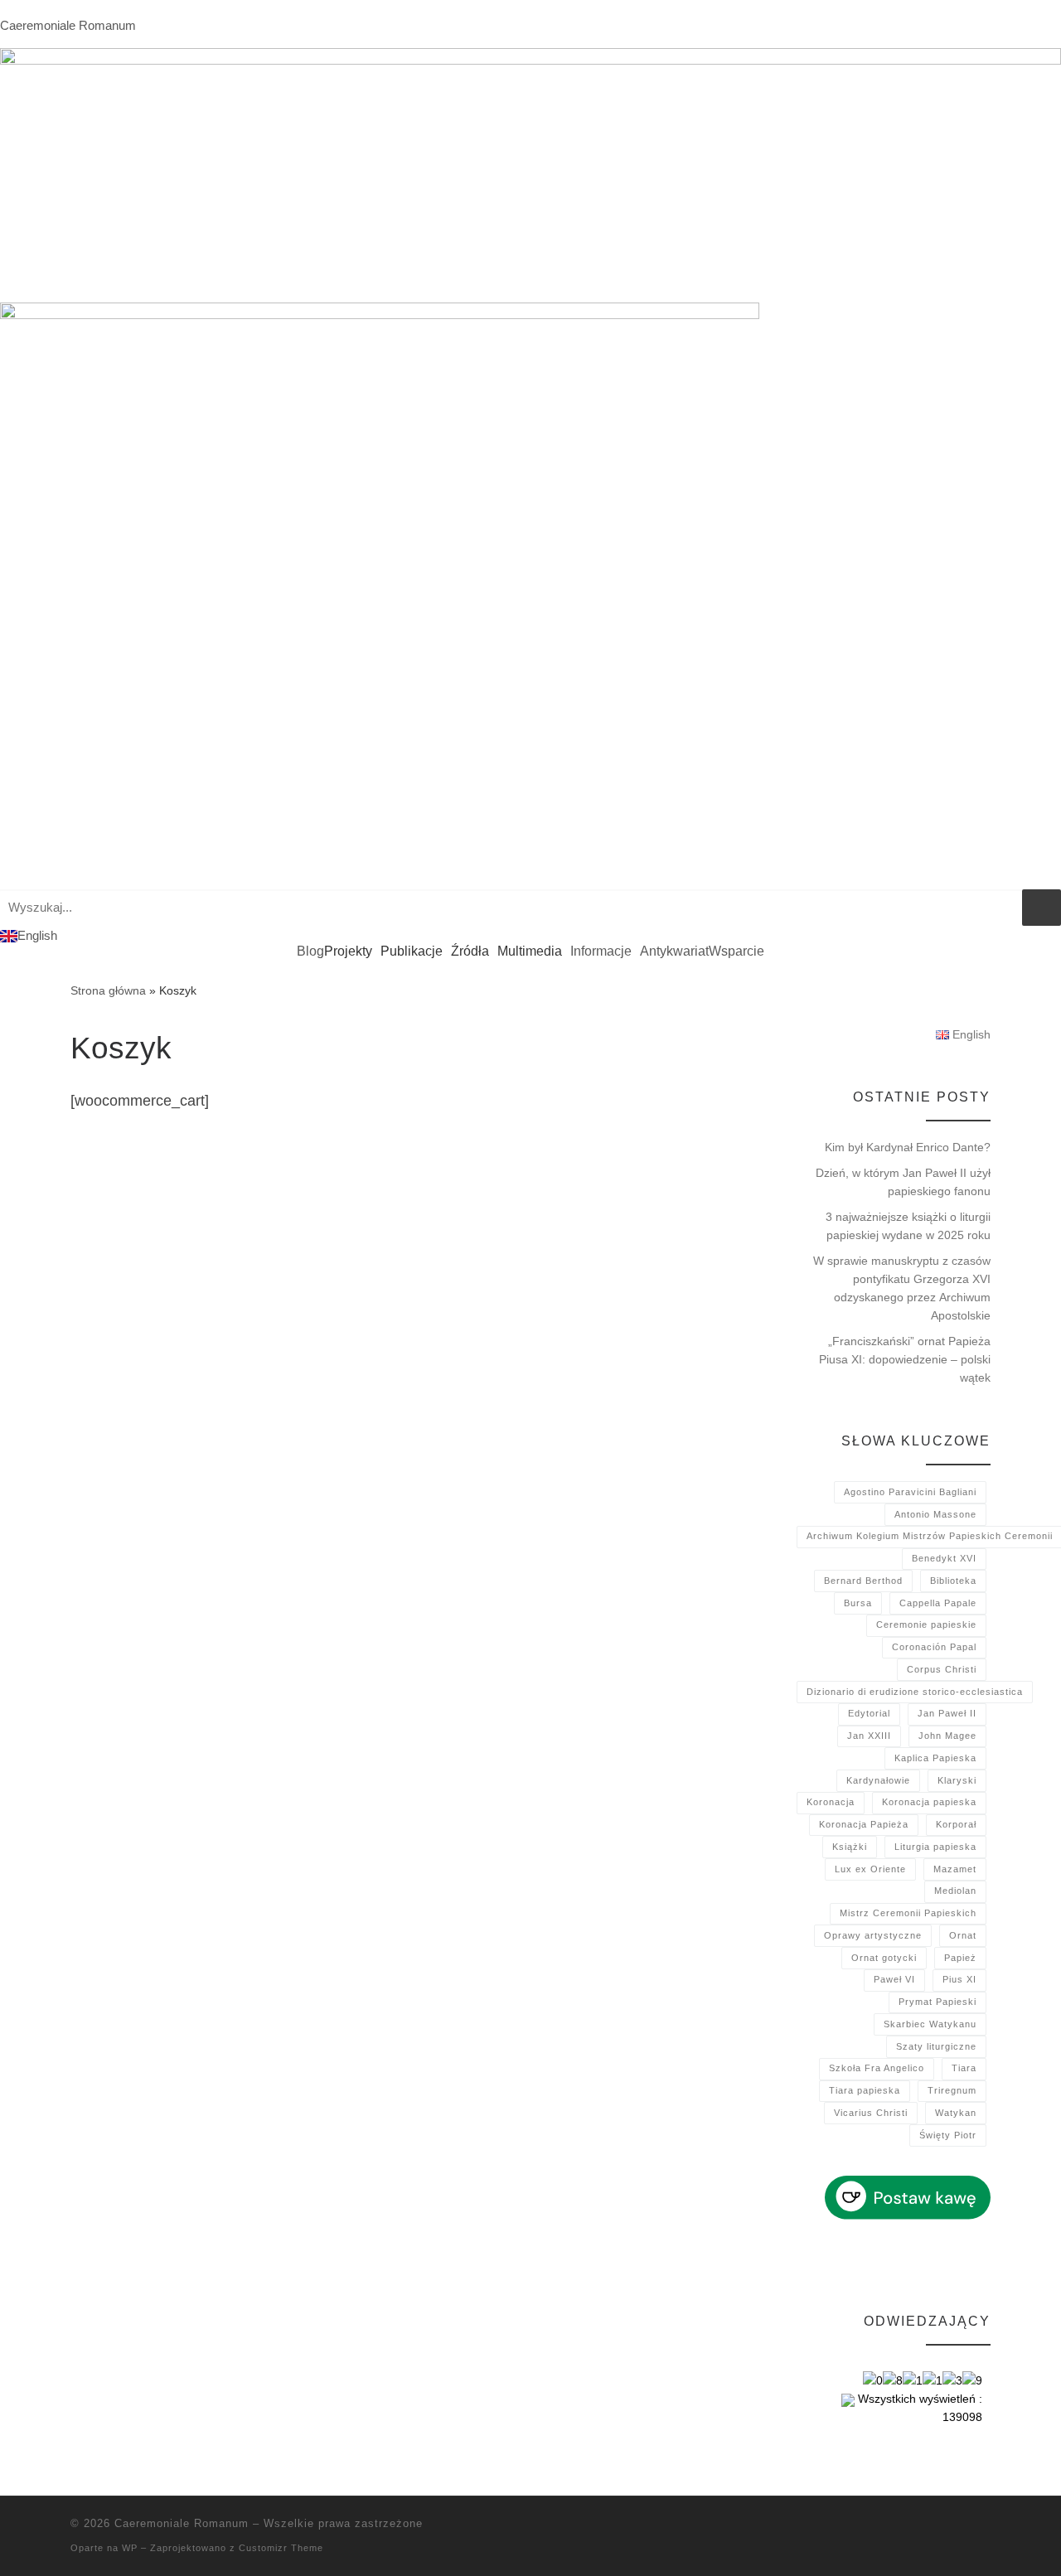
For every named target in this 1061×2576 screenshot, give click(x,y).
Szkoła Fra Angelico (877, 2068)
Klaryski (957, 1780)
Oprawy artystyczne (873, 1935)
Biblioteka (953, 1581)
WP (130, 2548)
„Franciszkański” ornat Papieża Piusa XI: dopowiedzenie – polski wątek (905, 1359)
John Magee (947, 1736)
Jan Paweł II (947, 1713)
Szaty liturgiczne (936, 2046)
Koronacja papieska (929, 1802)
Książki (850, 1847)
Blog (310, 951)
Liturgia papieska (935, 1847)
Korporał (956, 1824)
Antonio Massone (935, 1514)
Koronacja (831, 1802)
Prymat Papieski (937, 2002)
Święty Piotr (948, 2135)
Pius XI (959, 1979)
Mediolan (955, 1891)
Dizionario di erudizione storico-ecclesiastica (915, 1692)
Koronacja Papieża (864, 1824)
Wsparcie (736, 951)
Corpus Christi (942, 1669)
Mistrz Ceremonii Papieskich (908, 1913)
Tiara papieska (865, 2090)
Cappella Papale (938, 1603)
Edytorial (869, 1713)
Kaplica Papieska (935, 1758)
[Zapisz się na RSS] (986, 2528)
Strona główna (108, 990)
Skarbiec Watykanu (930, 2024)
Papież (960, 1958)
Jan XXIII (869, 1736)
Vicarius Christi (871, 2113)
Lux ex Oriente (870, 1869)
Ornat (963, 1935)
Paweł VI (894, 1979)
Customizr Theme (281, 2548)
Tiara (964, 2068)
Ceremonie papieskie (926, 1625)
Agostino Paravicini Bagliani (910, 1492)
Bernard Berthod (863, 1581)
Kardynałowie (878, 1780)
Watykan (956, 2113)
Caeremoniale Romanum (68, 25)
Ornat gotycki (884, 1958)
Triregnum (952, 2090)
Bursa (858, 1603)
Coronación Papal (934, 1647)
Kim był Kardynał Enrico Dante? (908, 1147)
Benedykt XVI (944, 1558)
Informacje (601, 951)
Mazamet (955, 1869)
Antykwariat (674, 951)
